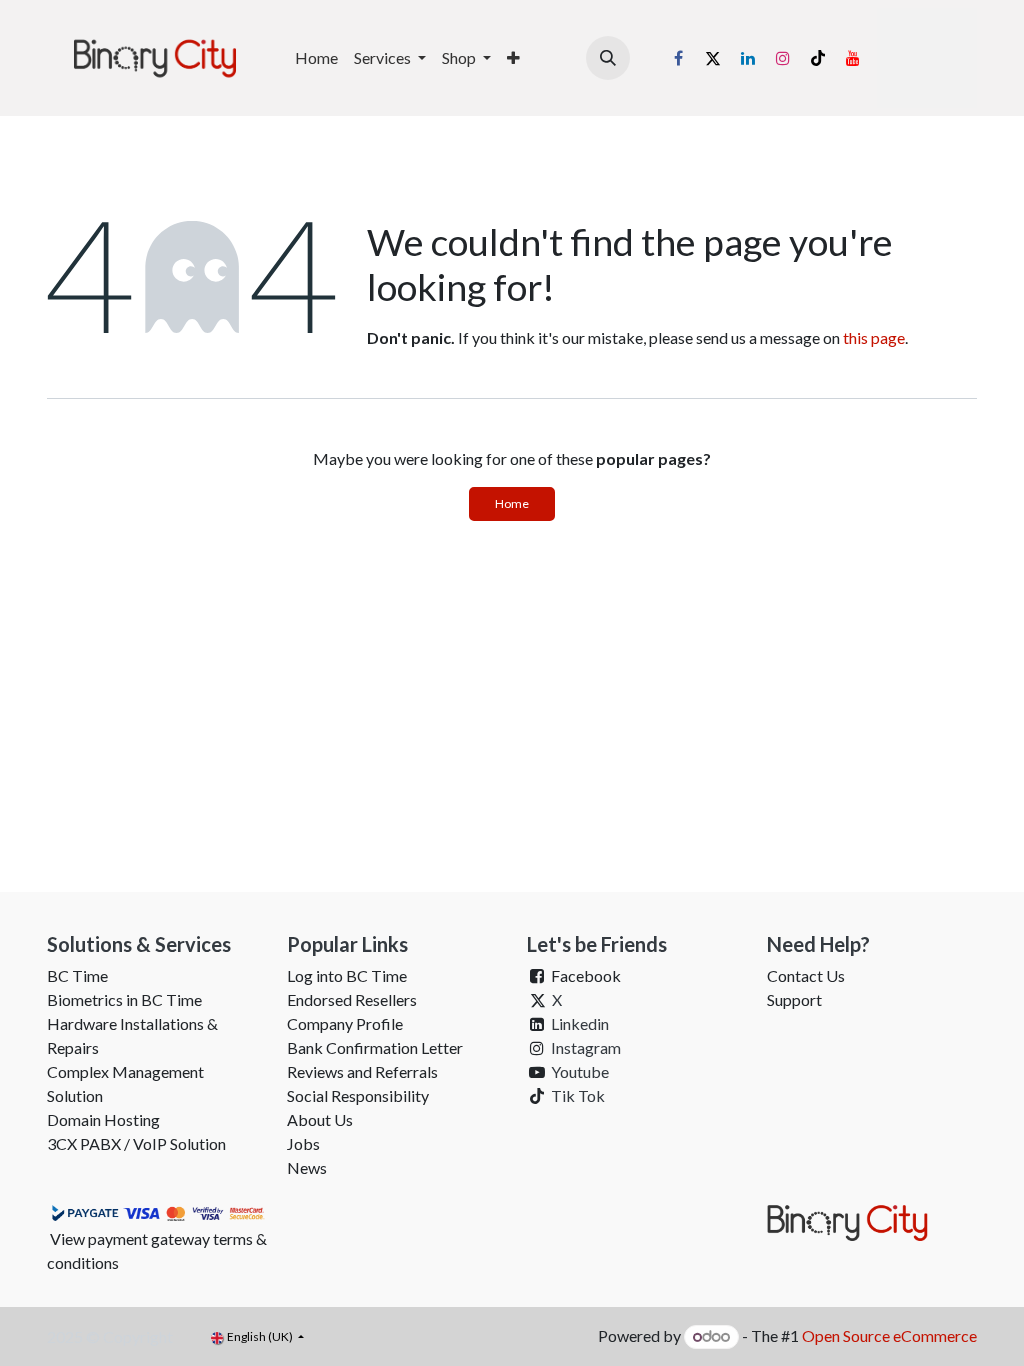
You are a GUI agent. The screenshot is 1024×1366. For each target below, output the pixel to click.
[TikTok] (818, 58)
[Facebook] (678, 58)
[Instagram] (783, 58)
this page (874, 337)
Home (512, 503)
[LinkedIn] (748, 58)
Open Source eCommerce (889, 1335)
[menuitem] (316, 58)
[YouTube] (853, 58)
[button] (608, 58)
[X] (713, 58)
